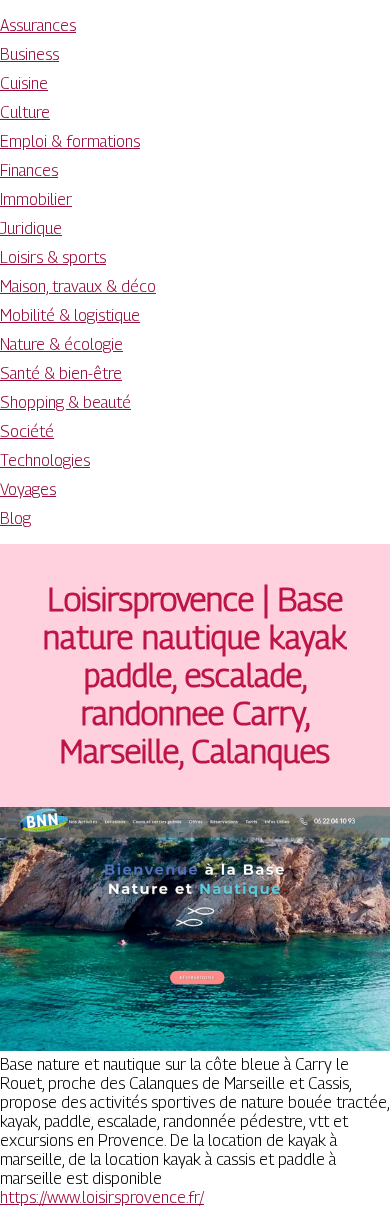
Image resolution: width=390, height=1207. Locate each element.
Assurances (38, 25)
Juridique (31, 228)
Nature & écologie (61, 344)
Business (29, 54)
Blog (15, 518)
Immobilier (36, 199)
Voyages (28, 489)
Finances (29, 170)
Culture (25, 112)
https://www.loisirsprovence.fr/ (102, 1197)
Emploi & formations (70, 141)
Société (27, 431)
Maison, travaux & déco (78, 286)
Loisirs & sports (53, 257)
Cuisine (24, 83)
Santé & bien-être (61, 373)
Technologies (45, 460)
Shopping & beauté (65, 402)
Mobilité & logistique (70, 315)
